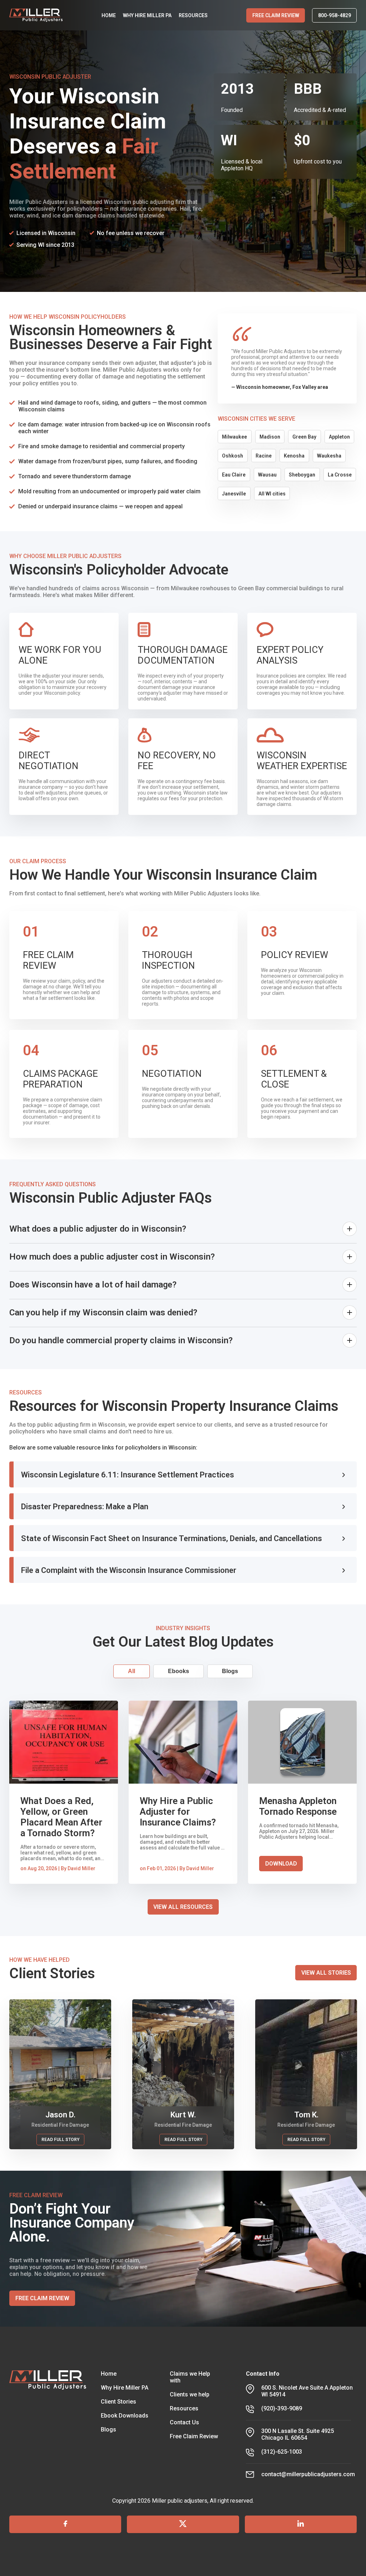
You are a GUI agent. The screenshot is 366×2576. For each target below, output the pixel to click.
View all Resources (183, 1907)
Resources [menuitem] (193, 15)
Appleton (339, 437)
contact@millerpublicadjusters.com (308, 2474)
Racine (264, 456)
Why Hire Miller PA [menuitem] (147, 15)
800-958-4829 (335, 15)
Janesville (234, 494)
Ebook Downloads (125, 2416)
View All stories (326, 1973)
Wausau (267, 475)
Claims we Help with (190, 2377)
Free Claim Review (276, 15)
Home (109, 2374)
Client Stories (118, 2402)
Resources (184, 2408)
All (132, 1671)
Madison (270, 437)
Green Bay (304, 437)
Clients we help (190, 2394)
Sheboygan (302, 475)
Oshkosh (233, 456)
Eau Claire (234, 475)
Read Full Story (60, 2140)
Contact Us (184, 2422)
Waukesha (329, 456)
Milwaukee (234, 437)
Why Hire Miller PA (125, 2388)
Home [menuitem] (109, 15)
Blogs (230, 1671)
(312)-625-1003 (282, 2452)
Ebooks (179, 1671)
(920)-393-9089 (282, 2408)
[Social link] (65, 2524)
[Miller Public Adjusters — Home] (36, 15)
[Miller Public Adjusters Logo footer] (48, 2424)
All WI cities (272, 494)
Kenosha (294, 456)
